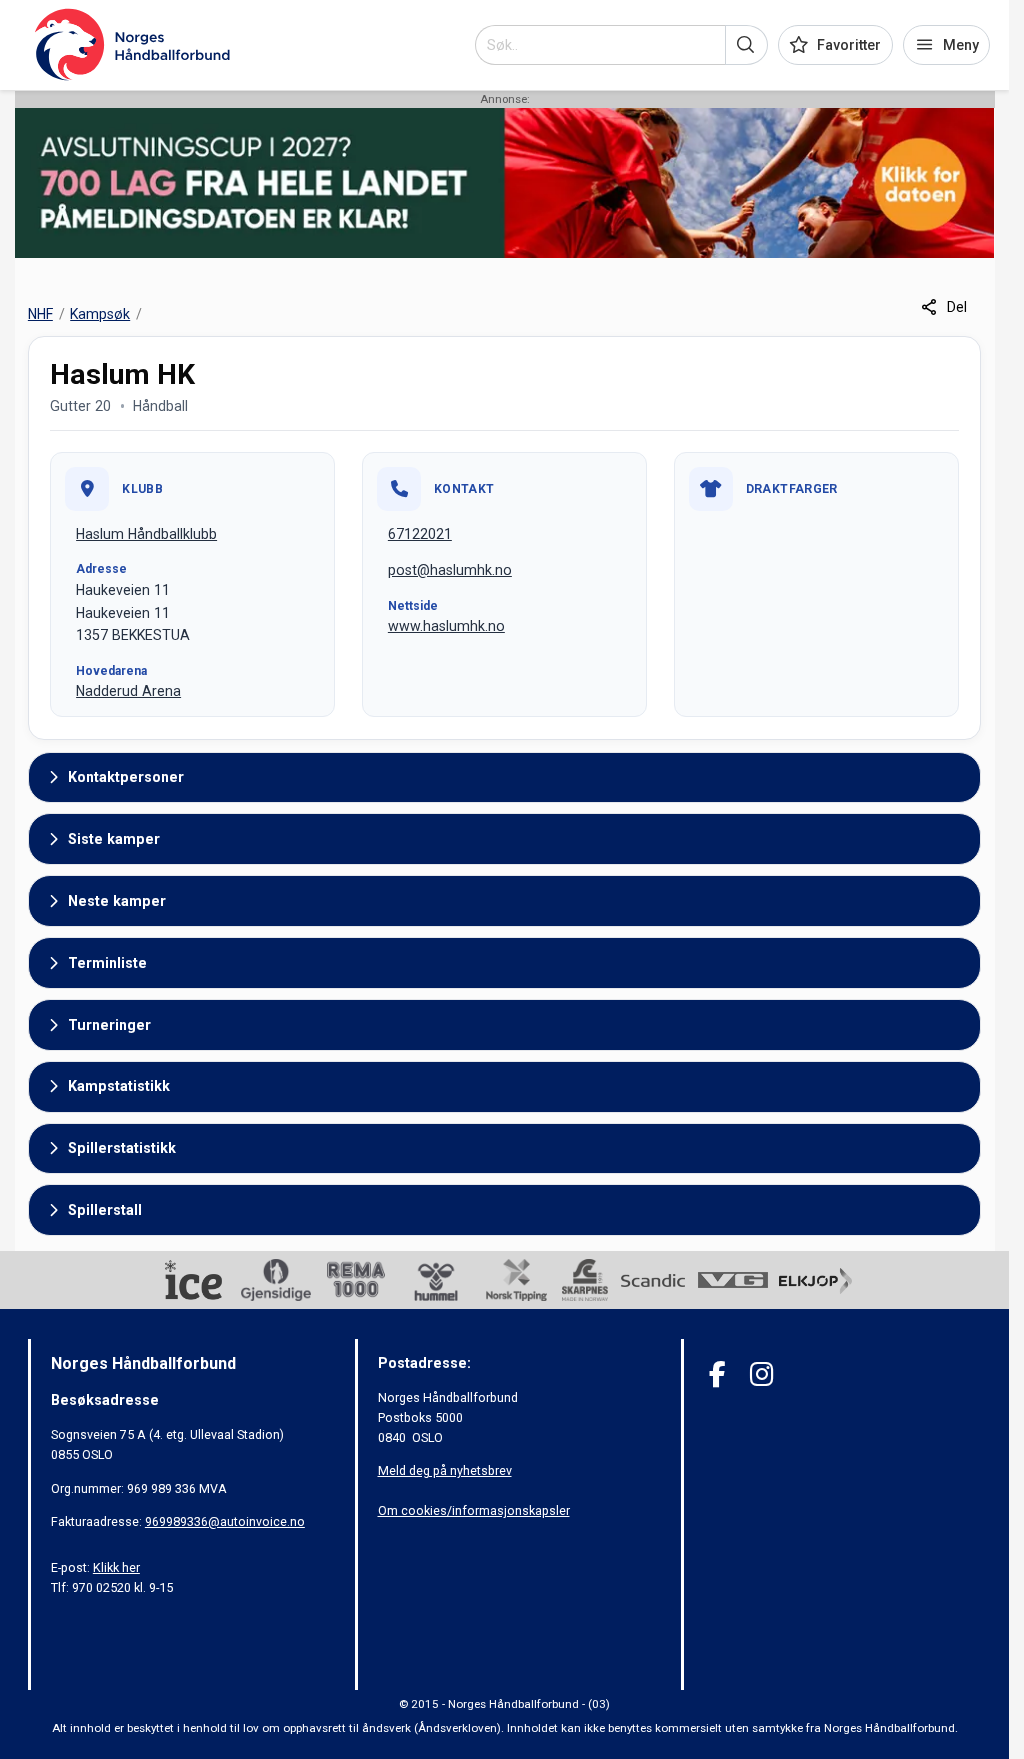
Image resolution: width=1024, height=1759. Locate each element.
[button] (746, 45)
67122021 (420, 534)
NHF (40, 314)
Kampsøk (100, 314)
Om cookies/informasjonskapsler (474, 1510)
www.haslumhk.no (446, 626)
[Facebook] (717, 1374)
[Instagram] (761, 1374)
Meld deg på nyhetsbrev (445, 1470)
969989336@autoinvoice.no (225, 1521)
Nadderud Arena (128, 691)
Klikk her (116, 1567)
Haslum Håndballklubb (146, 534)
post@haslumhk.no (450, 570)
